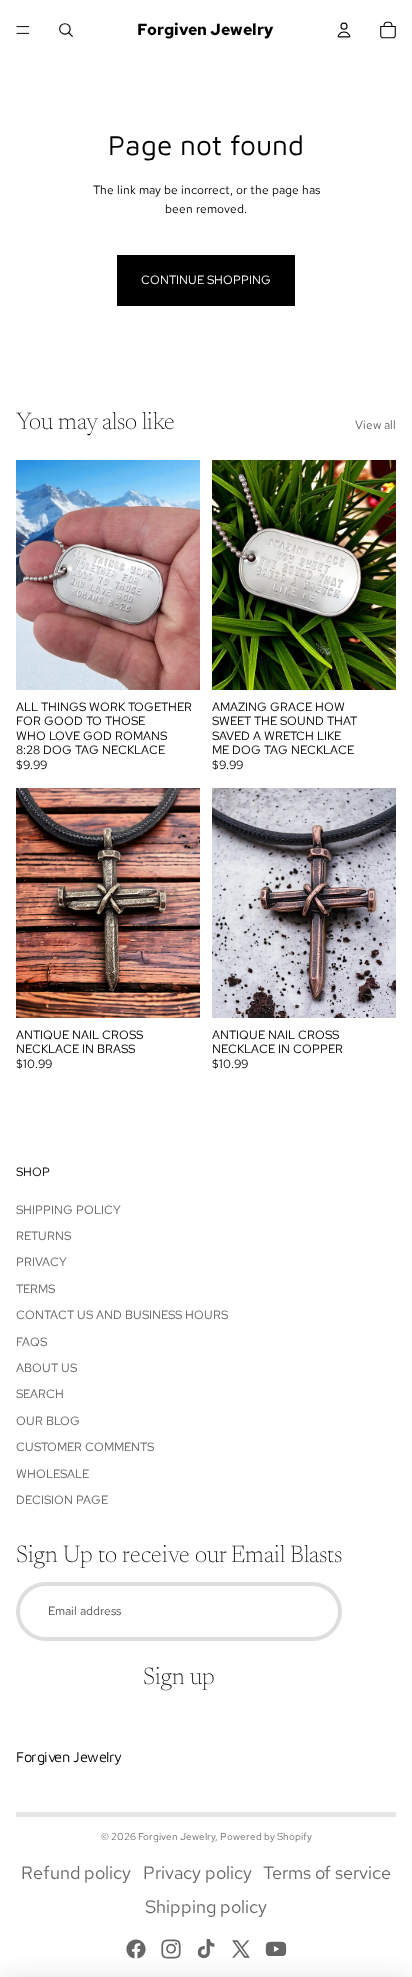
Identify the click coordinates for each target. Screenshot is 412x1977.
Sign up (179, 1678)
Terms (35, 1289)
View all (375, 425)
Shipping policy (206, 1906)
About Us (46, 1368)
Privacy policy (197, 1872)
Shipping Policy (68, 1210)
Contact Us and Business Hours (122, 1315)
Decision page (62, 1500)
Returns (43, 1236)
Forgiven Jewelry (176, 1836)
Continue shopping (206, 280)
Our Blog (48, 1421)
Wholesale (52, 1474)
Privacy (41, 1262)
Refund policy (76, 1872)
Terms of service (327, 1872)
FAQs (31, 1342)
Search (40, 1394)
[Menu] (23, 30)
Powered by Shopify (266, 1836)
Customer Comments (85, 1447)
